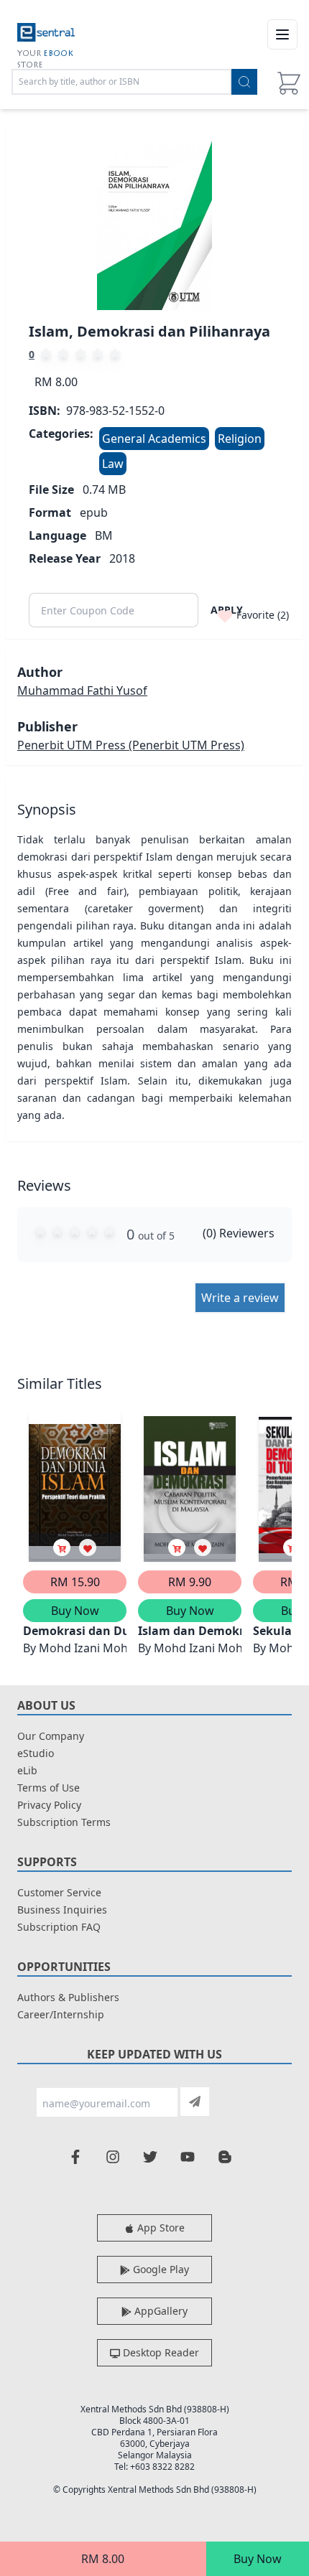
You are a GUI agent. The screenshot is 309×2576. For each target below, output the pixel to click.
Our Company (51, 1736)
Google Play (160, 2269)
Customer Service (59, 1892)
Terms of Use (49, 1788)
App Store (160, 2228)
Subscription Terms (64, 1822)
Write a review (240, 1298)
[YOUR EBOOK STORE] (46, 34)
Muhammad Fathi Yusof (82, 690)
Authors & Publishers (68, 1997)
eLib (27, 1770)
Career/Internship (61, 2014)
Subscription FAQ (59, 1927)
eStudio (36, 1753)
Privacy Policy (49, 1805)
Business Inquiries (62, 1910)
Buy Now (258, 2559)
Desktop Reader (160, 2352)
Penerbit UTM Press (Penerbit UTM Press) (131, 745)
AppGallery (160, 2311)
